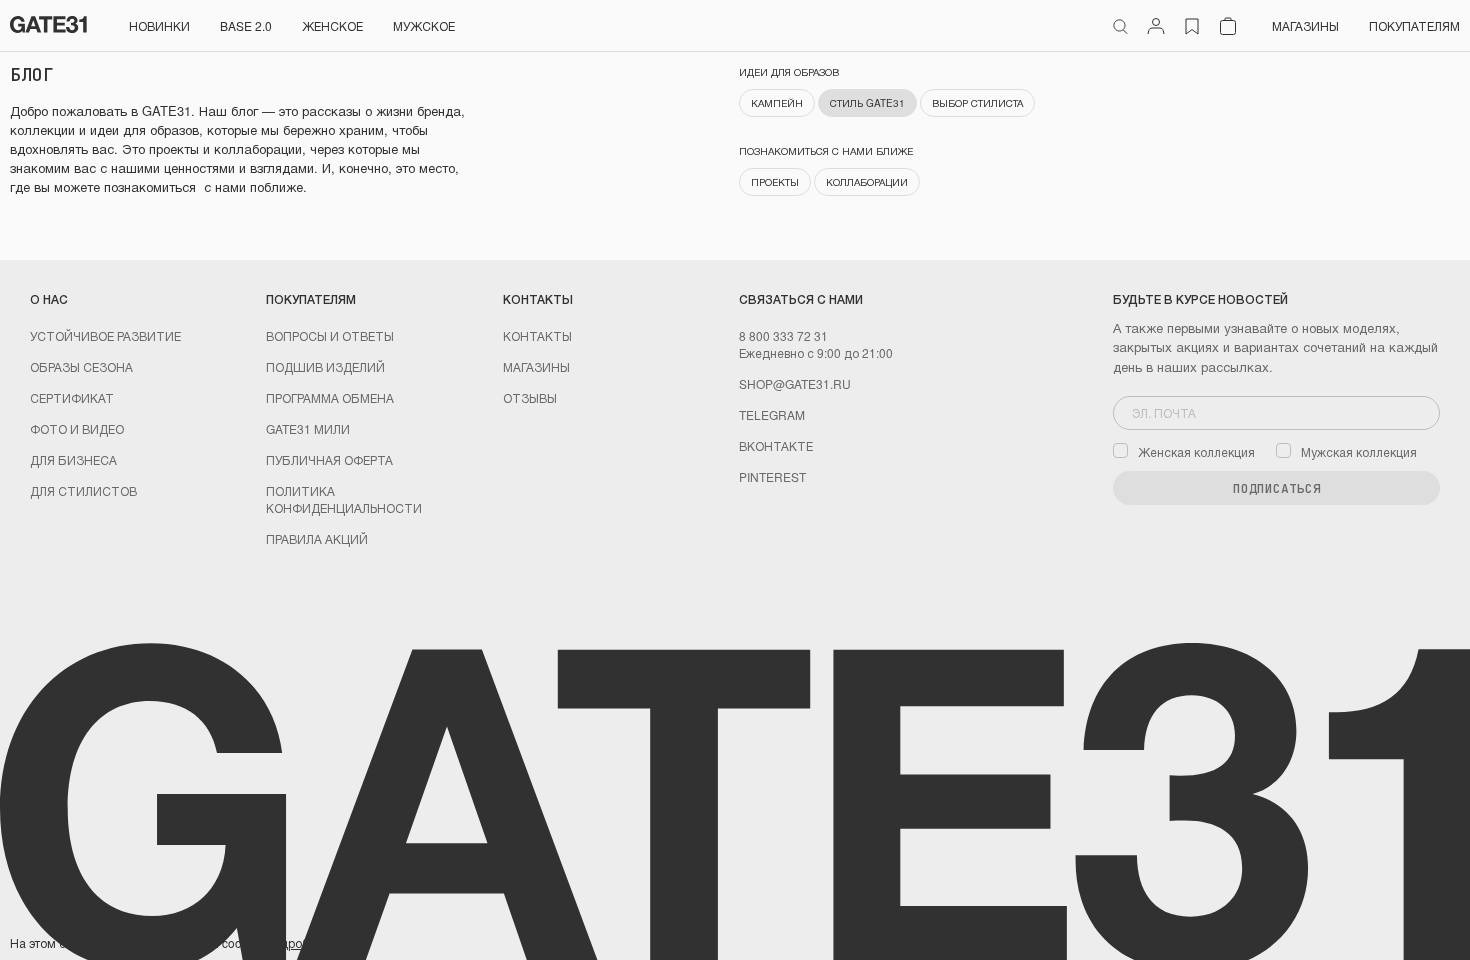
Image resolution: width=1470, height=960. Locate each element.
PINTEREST (772, 476)
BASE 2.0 (246, 25)
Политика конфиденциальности (344, 499)
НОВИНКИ (159, 25)
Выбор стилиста (977, 103)
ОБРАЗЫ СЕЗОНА (81, 366)
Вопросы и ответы (330, 335)
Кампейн (777, 103)
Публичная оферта (329, 459)
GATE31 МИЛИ (308, 428)
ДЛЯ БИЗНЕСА (73, 459)
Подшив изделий (325, 366)
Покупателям (1414, 25)
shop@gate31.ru (795, 383)
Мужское (424, 25)
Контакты (537, 335)
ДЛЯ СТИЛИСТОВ (83, 490)
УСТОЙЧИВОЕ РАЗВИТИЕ (105, 335)
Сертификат (72, 397)
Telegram (772, 414)
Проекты (775, 182)
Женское (332, 25)
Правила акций (317, 538)
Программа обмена (330, 397)
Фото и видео (77, 428)
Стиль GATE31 (867, 103)
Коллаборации (867, 182)
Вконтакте (776, 445)
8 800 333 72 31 (783, 335)
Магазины (1305, 25)
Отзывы (530, 397)
